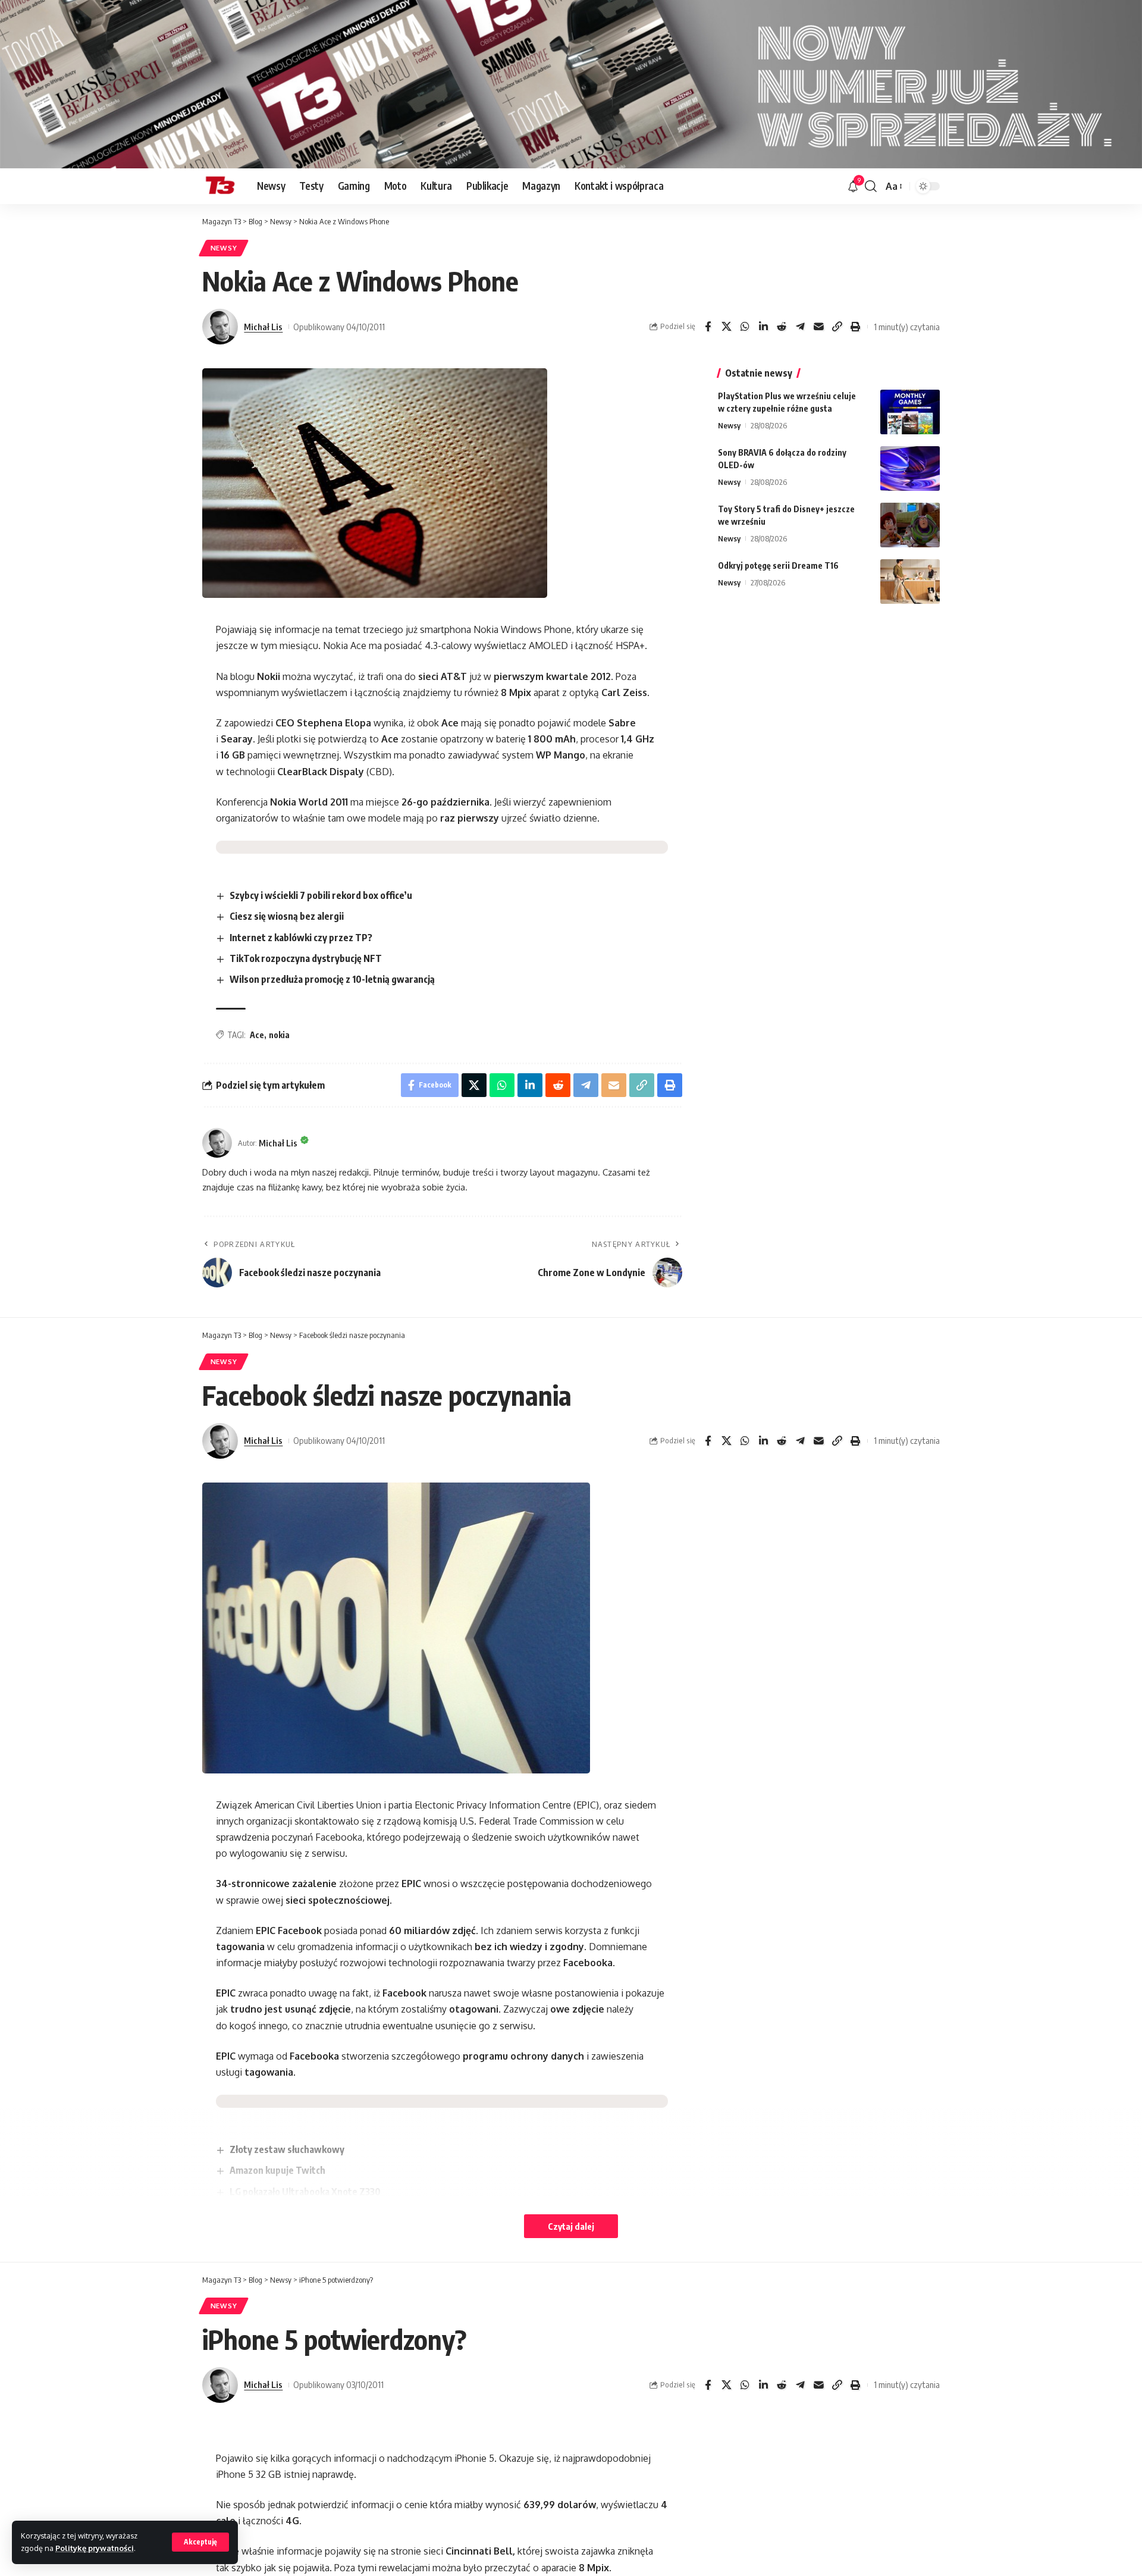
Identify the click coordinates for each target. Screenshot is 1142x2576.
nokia (279, 1035)
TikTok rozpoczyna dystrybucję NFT (306, 958)
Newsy (224, 248)
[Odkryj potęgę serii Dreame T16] (910, 582)
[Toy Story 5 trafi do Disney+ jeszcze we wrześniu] (910, 525)
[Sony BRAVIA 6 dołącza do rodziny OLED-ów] (910, 468)
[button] (200, 2542)
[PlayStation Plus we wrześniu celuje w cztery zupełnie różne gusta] (910, 412)
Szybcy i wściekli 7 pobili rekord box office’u (321, 895)
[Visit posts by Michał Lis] (220, 327)
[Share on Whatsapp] (745, 327)
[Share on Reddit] (782, 327)
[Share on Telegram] (800, 327)
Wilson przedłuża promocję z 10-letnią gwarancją (332, 979)
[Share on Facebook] (708, 327)
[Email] (818, 327)
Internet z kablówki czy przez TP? (301, 938)
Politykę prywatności (95, 2548)
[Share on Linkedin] (763, 327)
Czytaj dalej (571, 2226)
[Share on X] (726, 327)
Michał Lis (263, 327)
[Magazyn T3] (220, 186)
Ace (257, 1035)
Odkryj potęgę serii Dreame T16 (778, 565)
